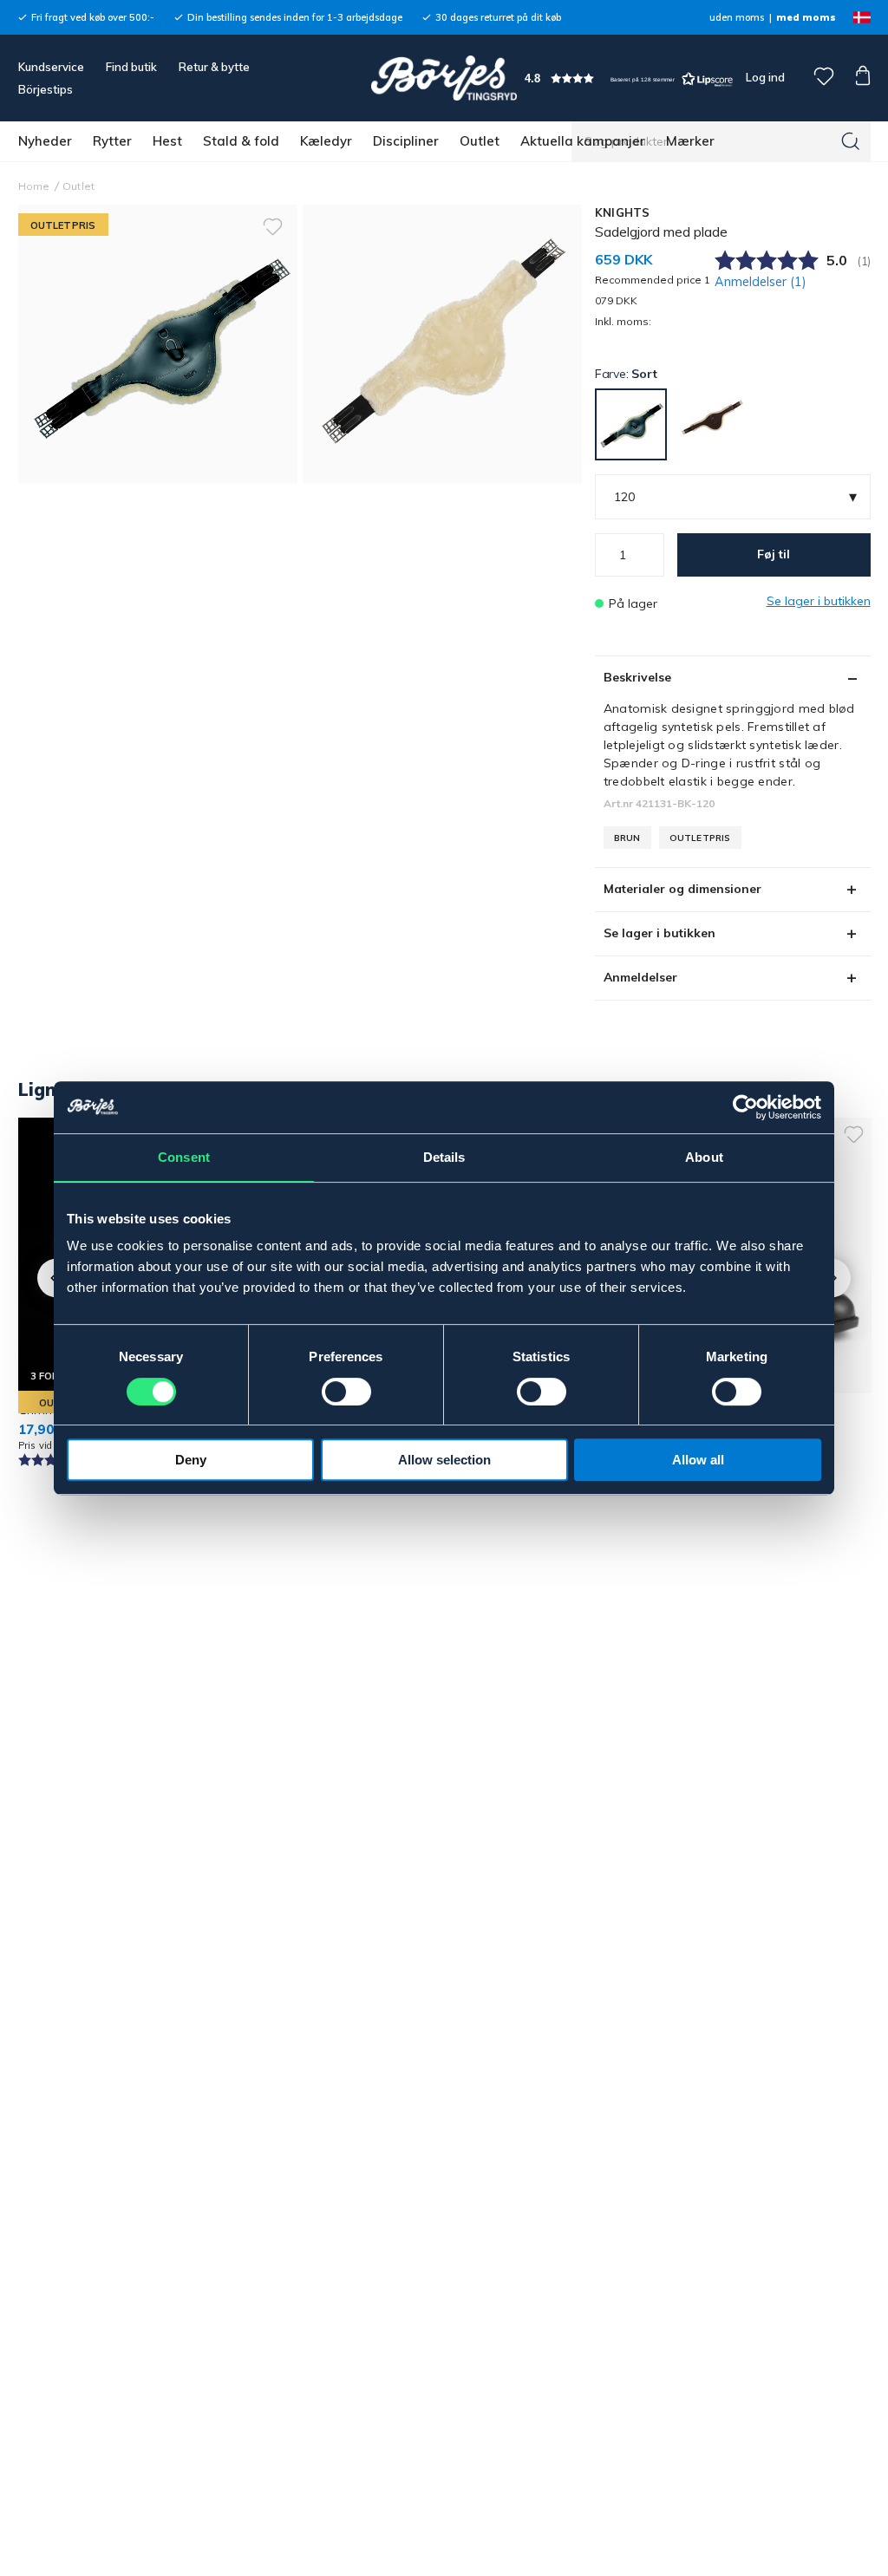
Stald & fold (241, 141)
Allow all (698, 1460)
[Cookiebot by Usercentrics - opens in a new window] (745, 1107)
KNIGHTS (623, 212)
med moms (806, 17)
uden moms (737, 17)
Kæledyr (326, 141)
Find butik (131, 67)
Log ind (765, 77)
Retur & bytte (214, 67)
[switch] (346, 1392)
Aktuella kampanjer (583, 141)
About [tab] (704, 1157)
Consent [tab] (184, 1157)
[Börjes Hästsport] (444, 78)
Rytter (112, 141)
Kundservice (51, 67)
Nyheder (45, 141)
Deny (191, 1460)
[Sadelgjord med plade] (442, 344)
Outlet (480, 141)
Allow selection (444, 1460)
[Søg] (851, 141)
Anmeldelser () (761, 282)
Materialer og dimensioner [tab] (682, 889)
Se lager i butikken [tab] (659, 933)
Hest (167, 141)
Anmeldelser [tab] (640, 977)
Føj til (774, 554)
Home (34, 186)
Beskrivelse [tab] (637, 677)
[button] (629, 78)
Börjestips (46, 89)
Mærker (690, 141)
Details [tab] (444, 1157)
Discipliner (406, 141)
